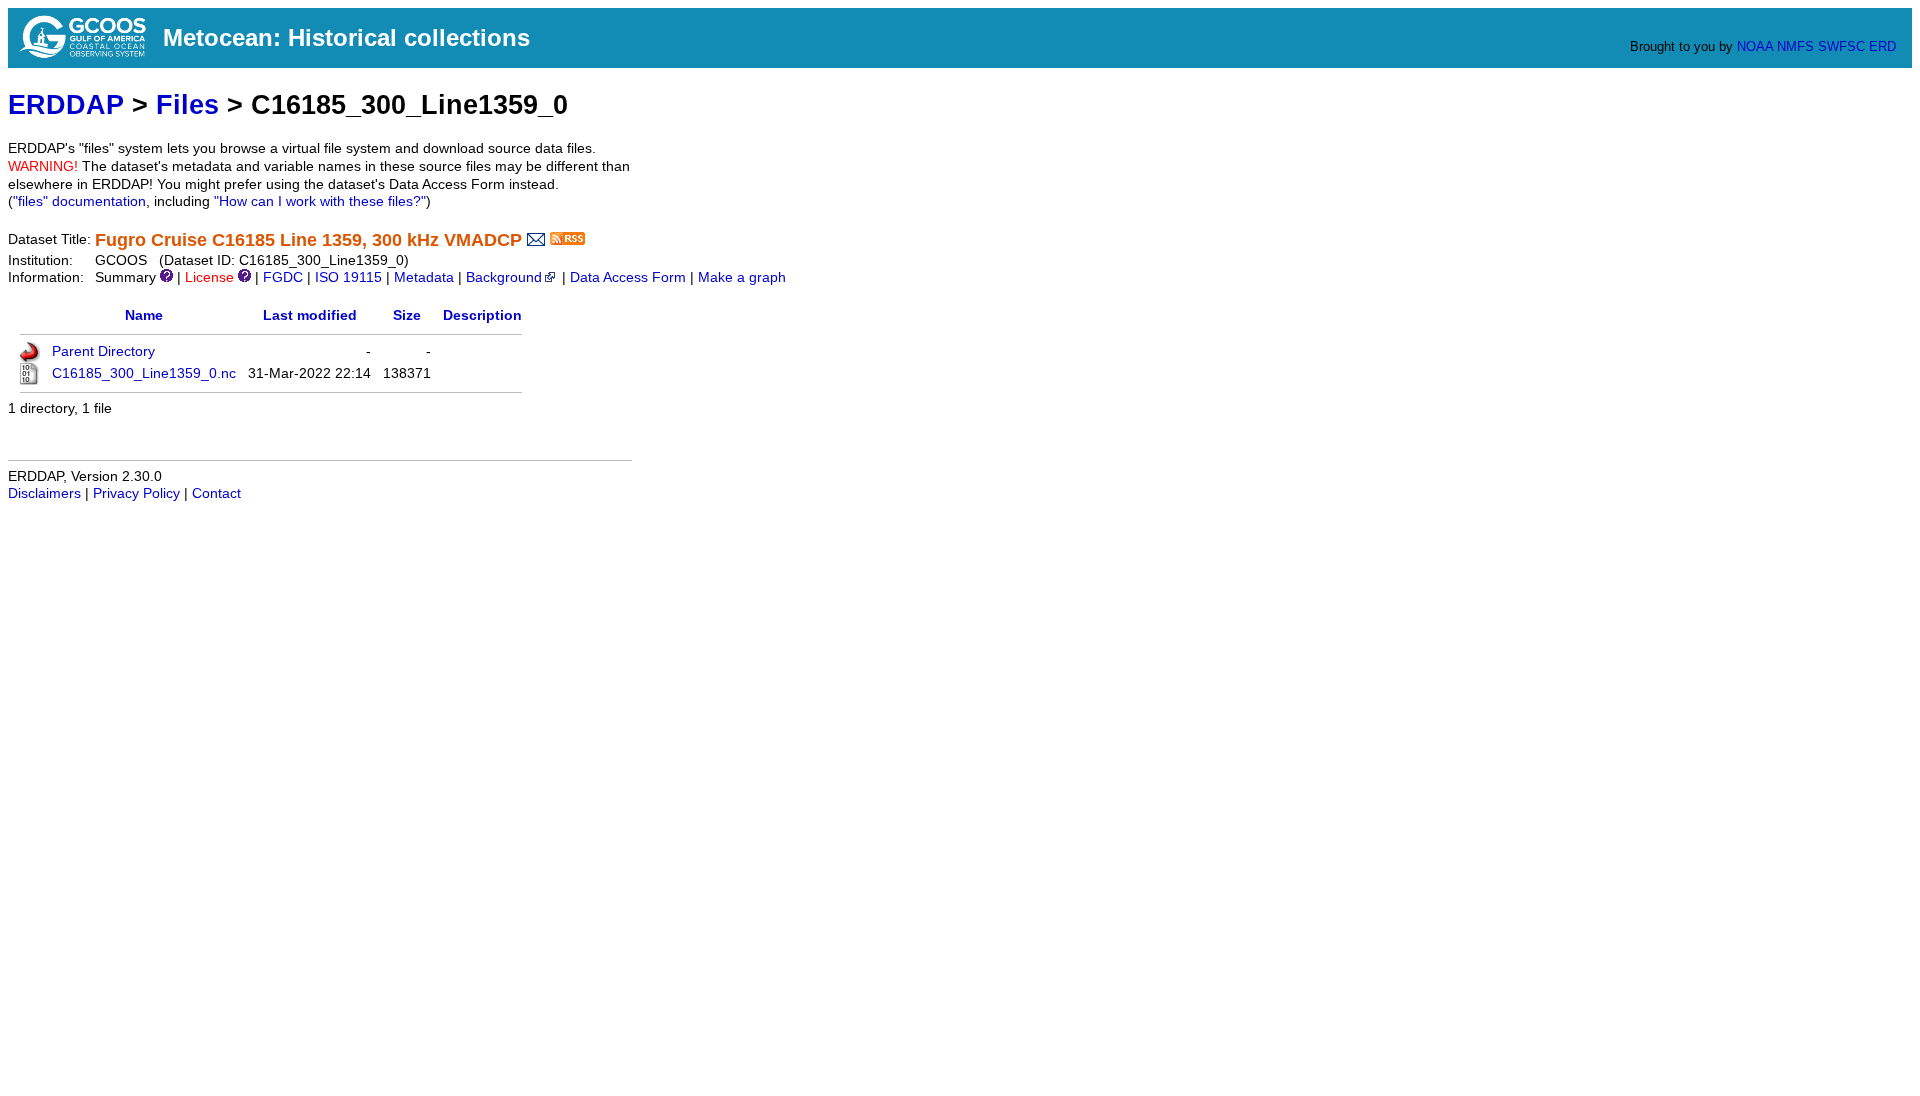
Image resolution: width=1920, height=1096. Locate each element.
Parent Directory (103, 351)
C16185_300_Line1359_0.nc (144, 373)
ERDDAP (66, 104)
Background (504, 277)
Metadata (424, 277)
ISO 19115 (348, 277)
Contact (216, 493)
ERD (1882, 46)
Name (144, 315)
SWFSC (1841, 46)
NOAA (1755, 46)
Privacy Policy (136, 493)
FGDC (283, 277)
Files (187, 104)
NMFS (1795, 46)
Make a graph (742, 277)
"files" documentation (79, 201)
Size (407, 315)
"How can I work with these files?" (320, 201)
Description (482, 315)
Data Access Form (628, 277)
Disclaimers (44, 493)
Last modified (310, 315)
